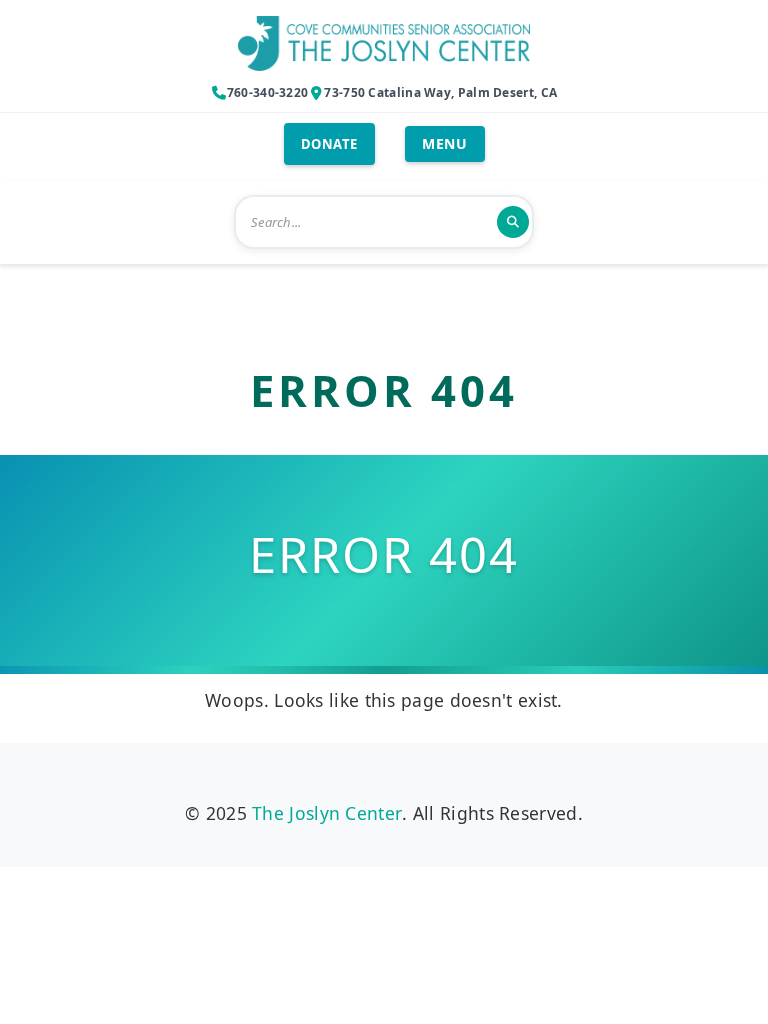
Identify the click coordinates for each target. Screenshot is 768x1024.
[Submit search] (513, 222)
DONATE (329, 144)
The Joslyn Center (327, 813)
